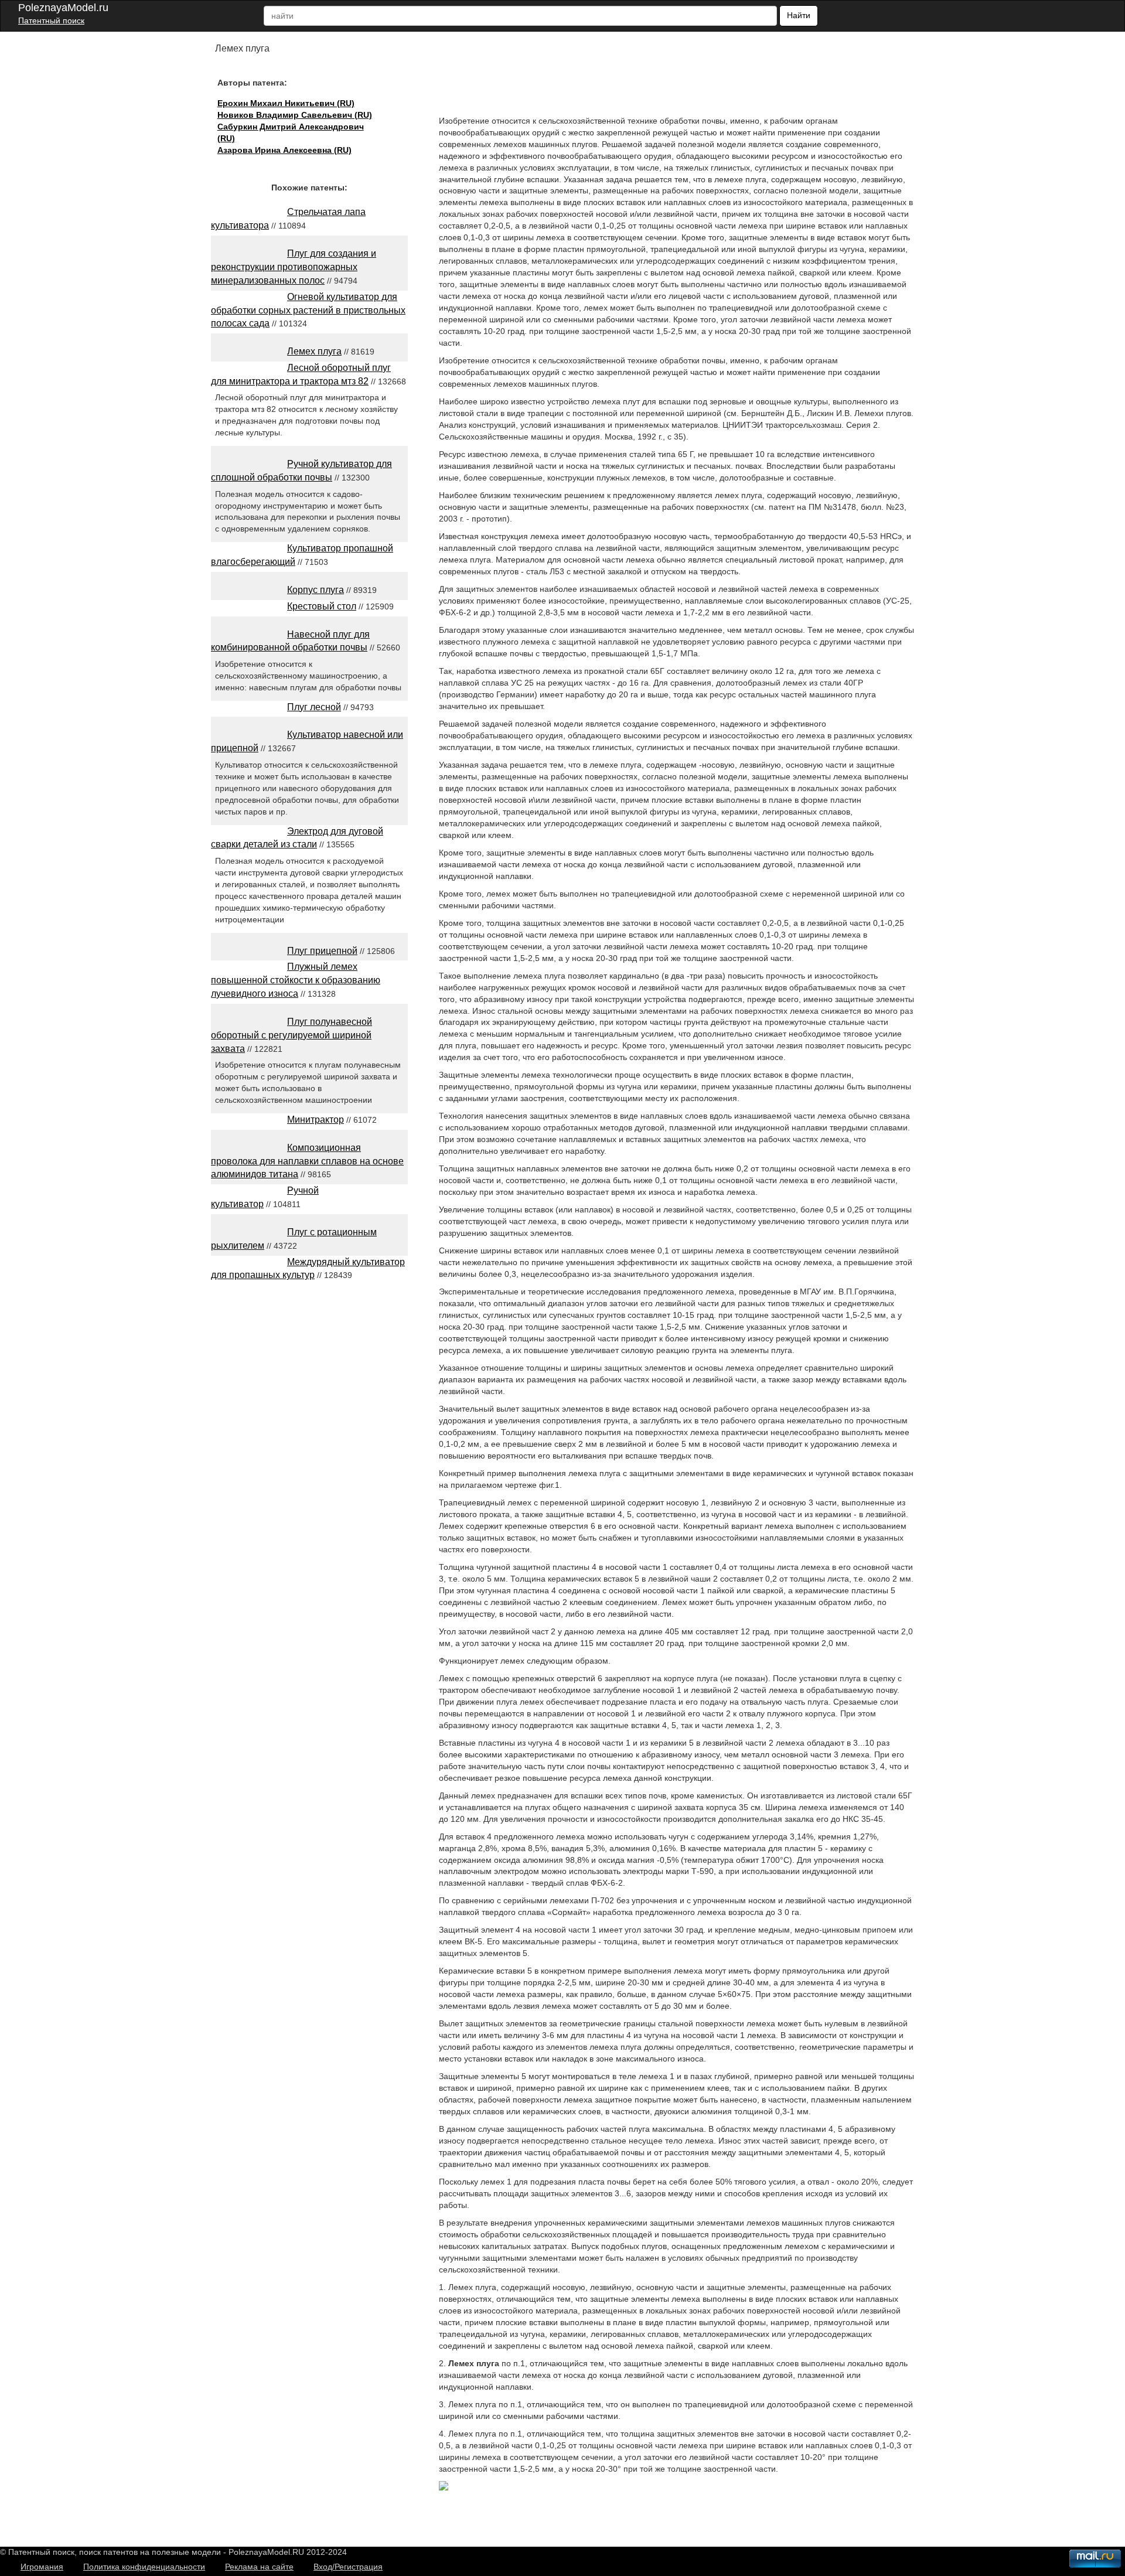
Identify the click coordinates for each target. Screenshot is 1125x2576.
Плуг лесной (314, 707)
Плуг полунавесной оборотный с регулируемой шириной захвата (292, 1035)
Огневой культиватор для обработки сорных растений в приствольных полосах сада (308, 310)
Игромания (42, 2567)
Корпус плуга (316, 590)
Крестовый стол (322, 606)
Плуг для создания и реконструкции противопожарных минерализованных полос (294, 267)
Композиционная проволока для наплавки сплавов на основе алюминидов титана (307, 1161)
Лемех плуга (314, 351)
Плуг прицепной (322, 951)
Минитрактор (316, 1120)
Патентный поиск (51, 21)
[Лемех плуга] (444, 2488)
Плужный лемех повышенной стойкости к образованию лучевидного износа (296, 980)
